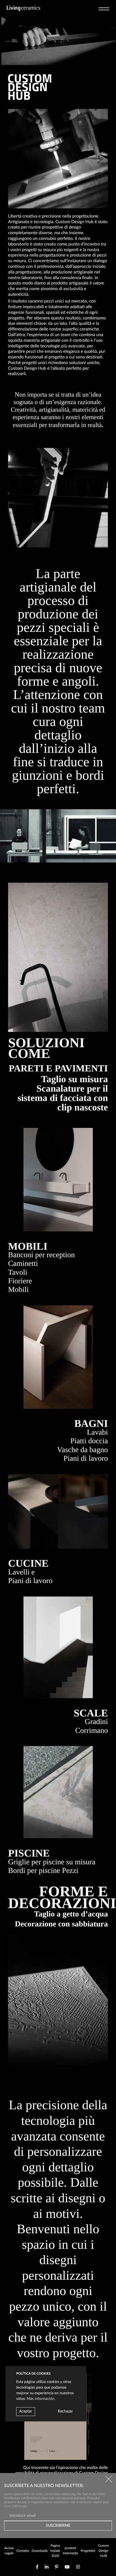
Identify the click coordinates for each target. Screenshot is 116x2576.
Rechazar (65, 2411)
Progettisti (88, 2551)
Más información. (41, 2399)
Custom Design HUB (103, 2551)
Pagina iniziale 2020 (55, 2551)
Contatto (23, 2551)
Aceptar (26, 2411)
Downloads (40, 2551)
